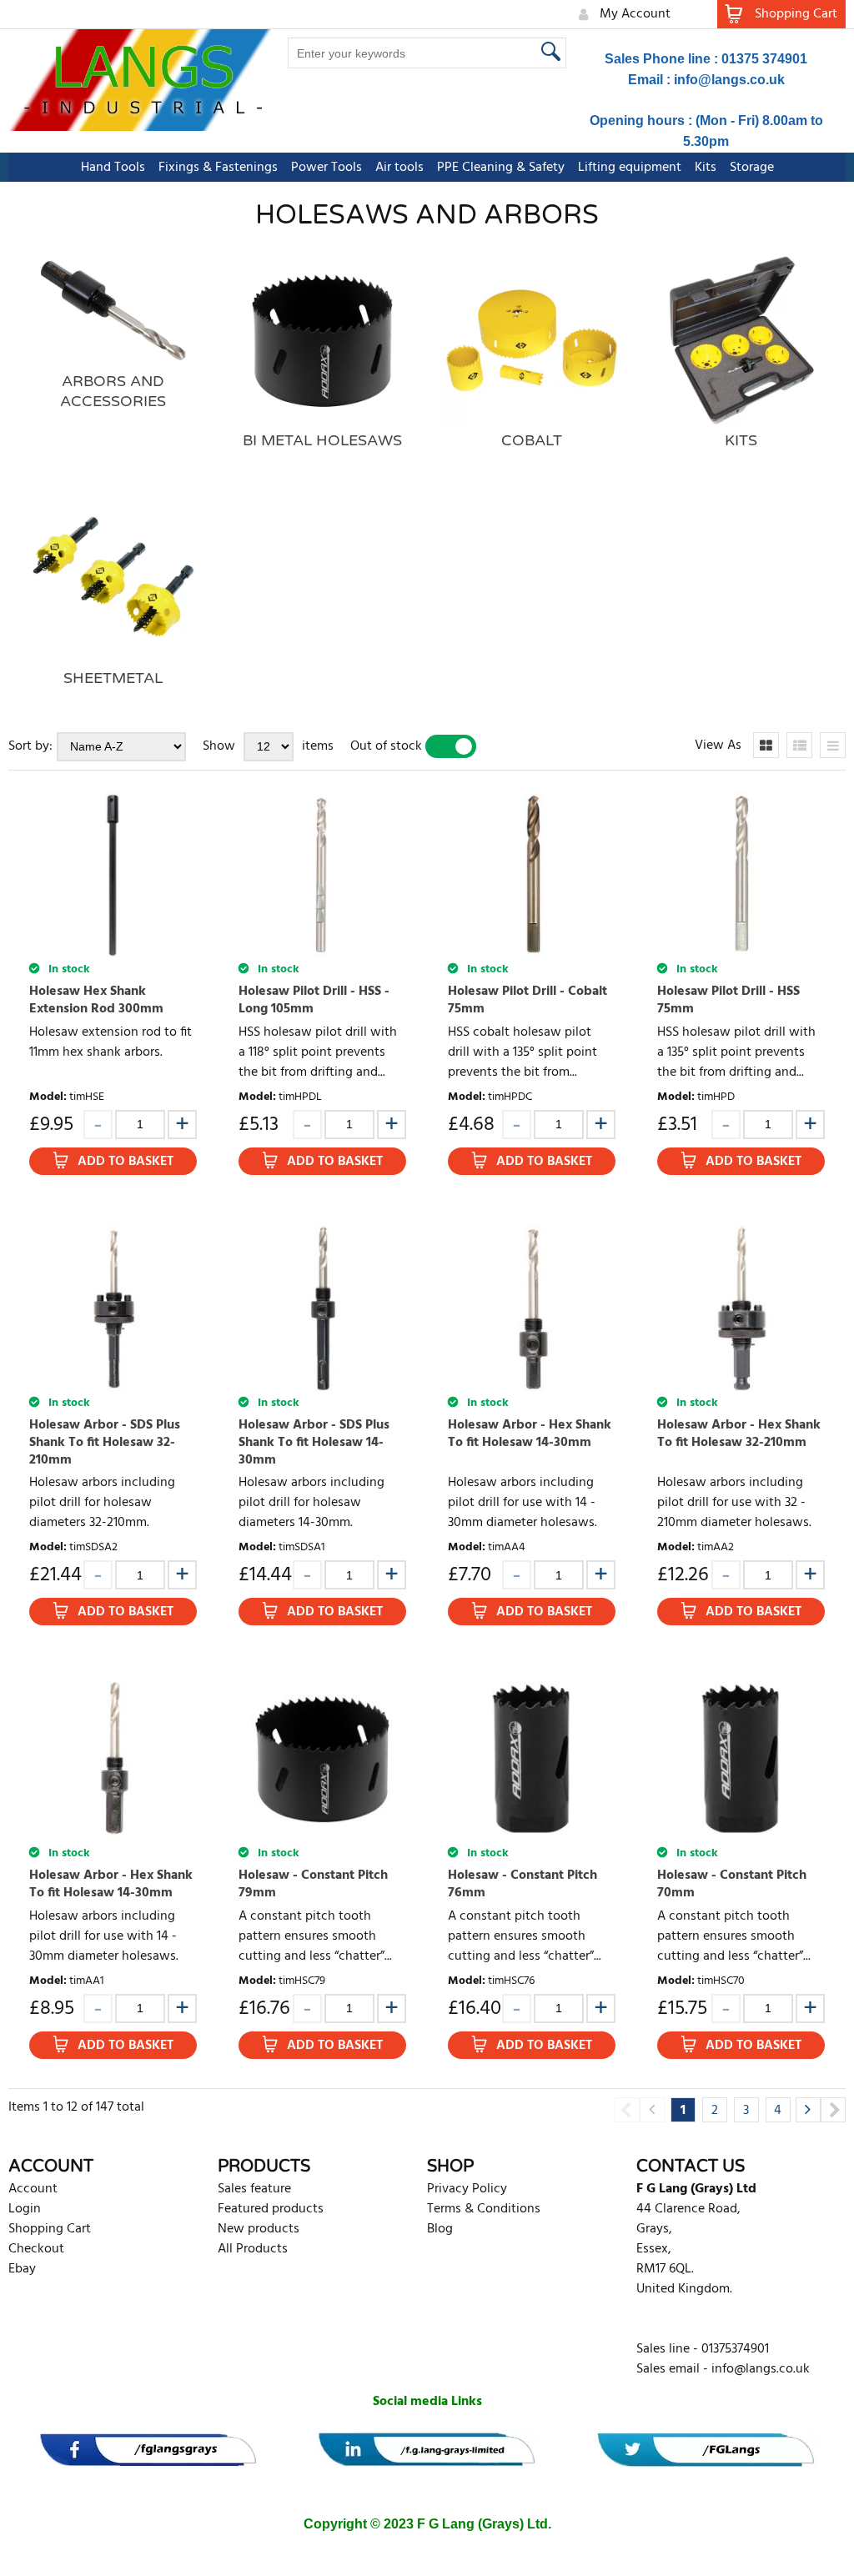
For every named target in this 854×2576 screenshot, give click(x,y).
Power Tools (327, 168)
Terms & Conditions (484, 2209)
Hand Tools (113, 168)
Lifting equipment (630, 168)
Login (25, 2209)
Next (833, 2110)
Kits (706, 168)
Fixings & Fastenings (218, 168)
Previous (627, 2110)
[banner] (148, 2450)
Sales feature (254, 2189)
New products (259, 2229)
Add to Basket (126, 1162)
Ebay (22, 2269)
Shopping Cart (50, 2229)
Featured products (271, 2209)
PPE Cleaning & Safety (501, 168)
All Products (253, 2249)
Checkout (36, 2249)
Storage (752, 168)
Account (33, 2189)
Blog (440, 2229)
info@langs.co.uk (729, 80)
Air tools (399, 168)
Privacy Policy (467, 2189)
